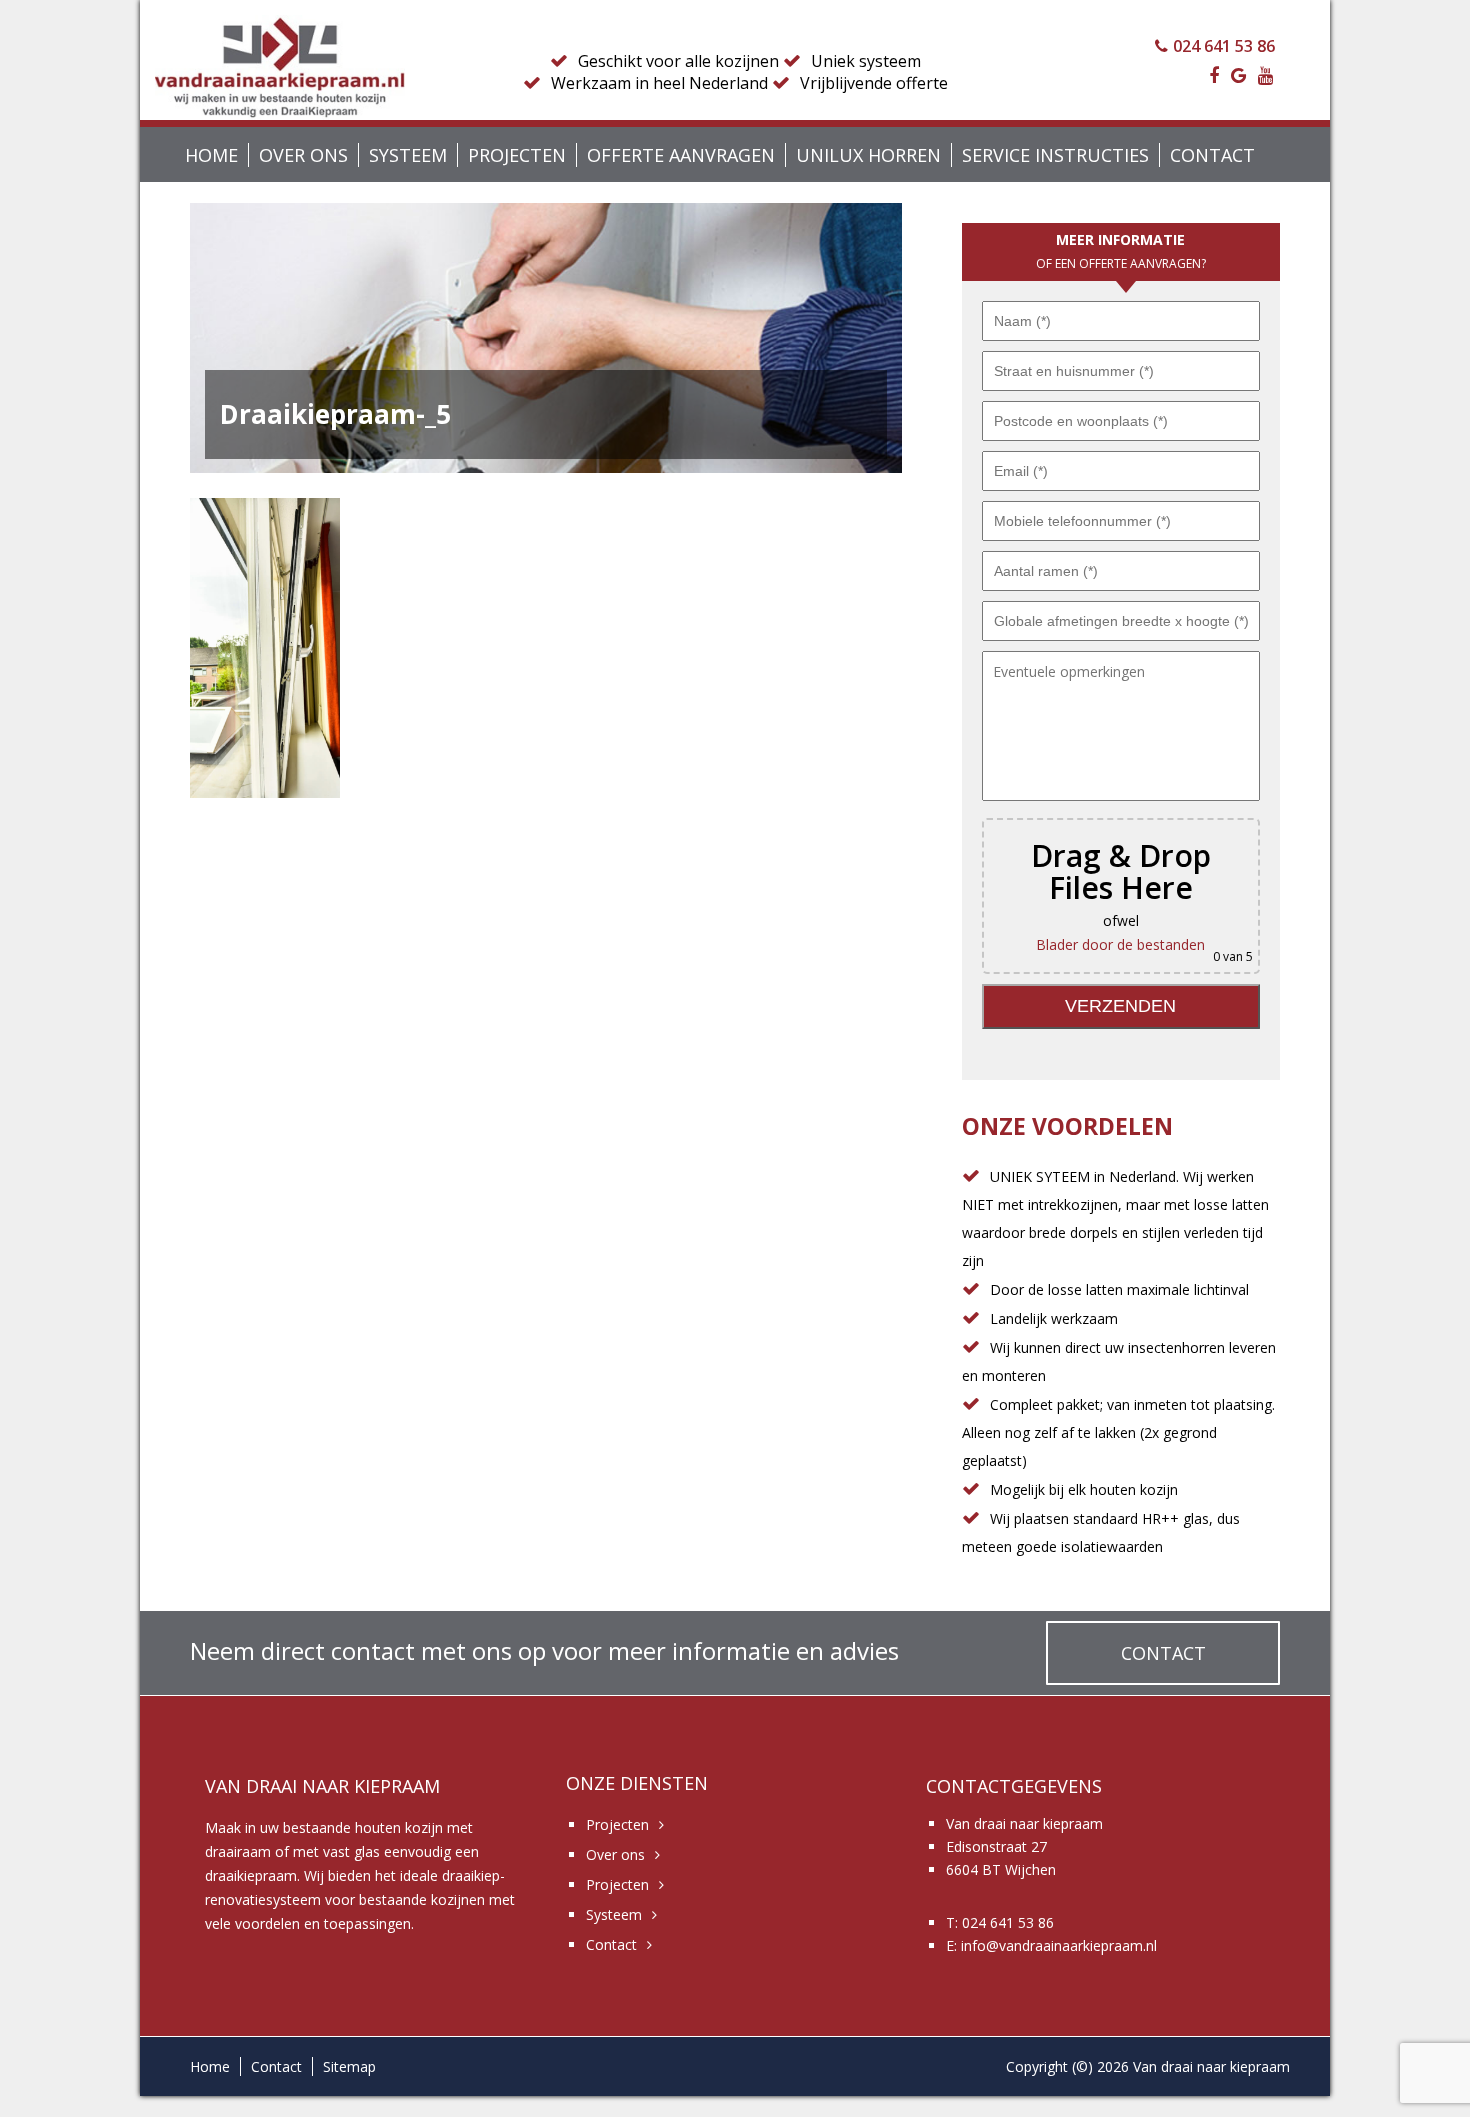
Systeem (408, 155)
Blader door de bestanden (1120, 944)
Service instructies (1055, 155)
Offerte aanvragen (681, 155)
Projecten (517, 155)
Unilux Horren (868, 155)
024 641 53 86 (1224, 46)
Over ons (303, 155)
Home (211, 155)
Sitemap (349, 2066)
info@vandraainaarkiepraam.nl (1059, 1945)
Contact (1212, 155)
